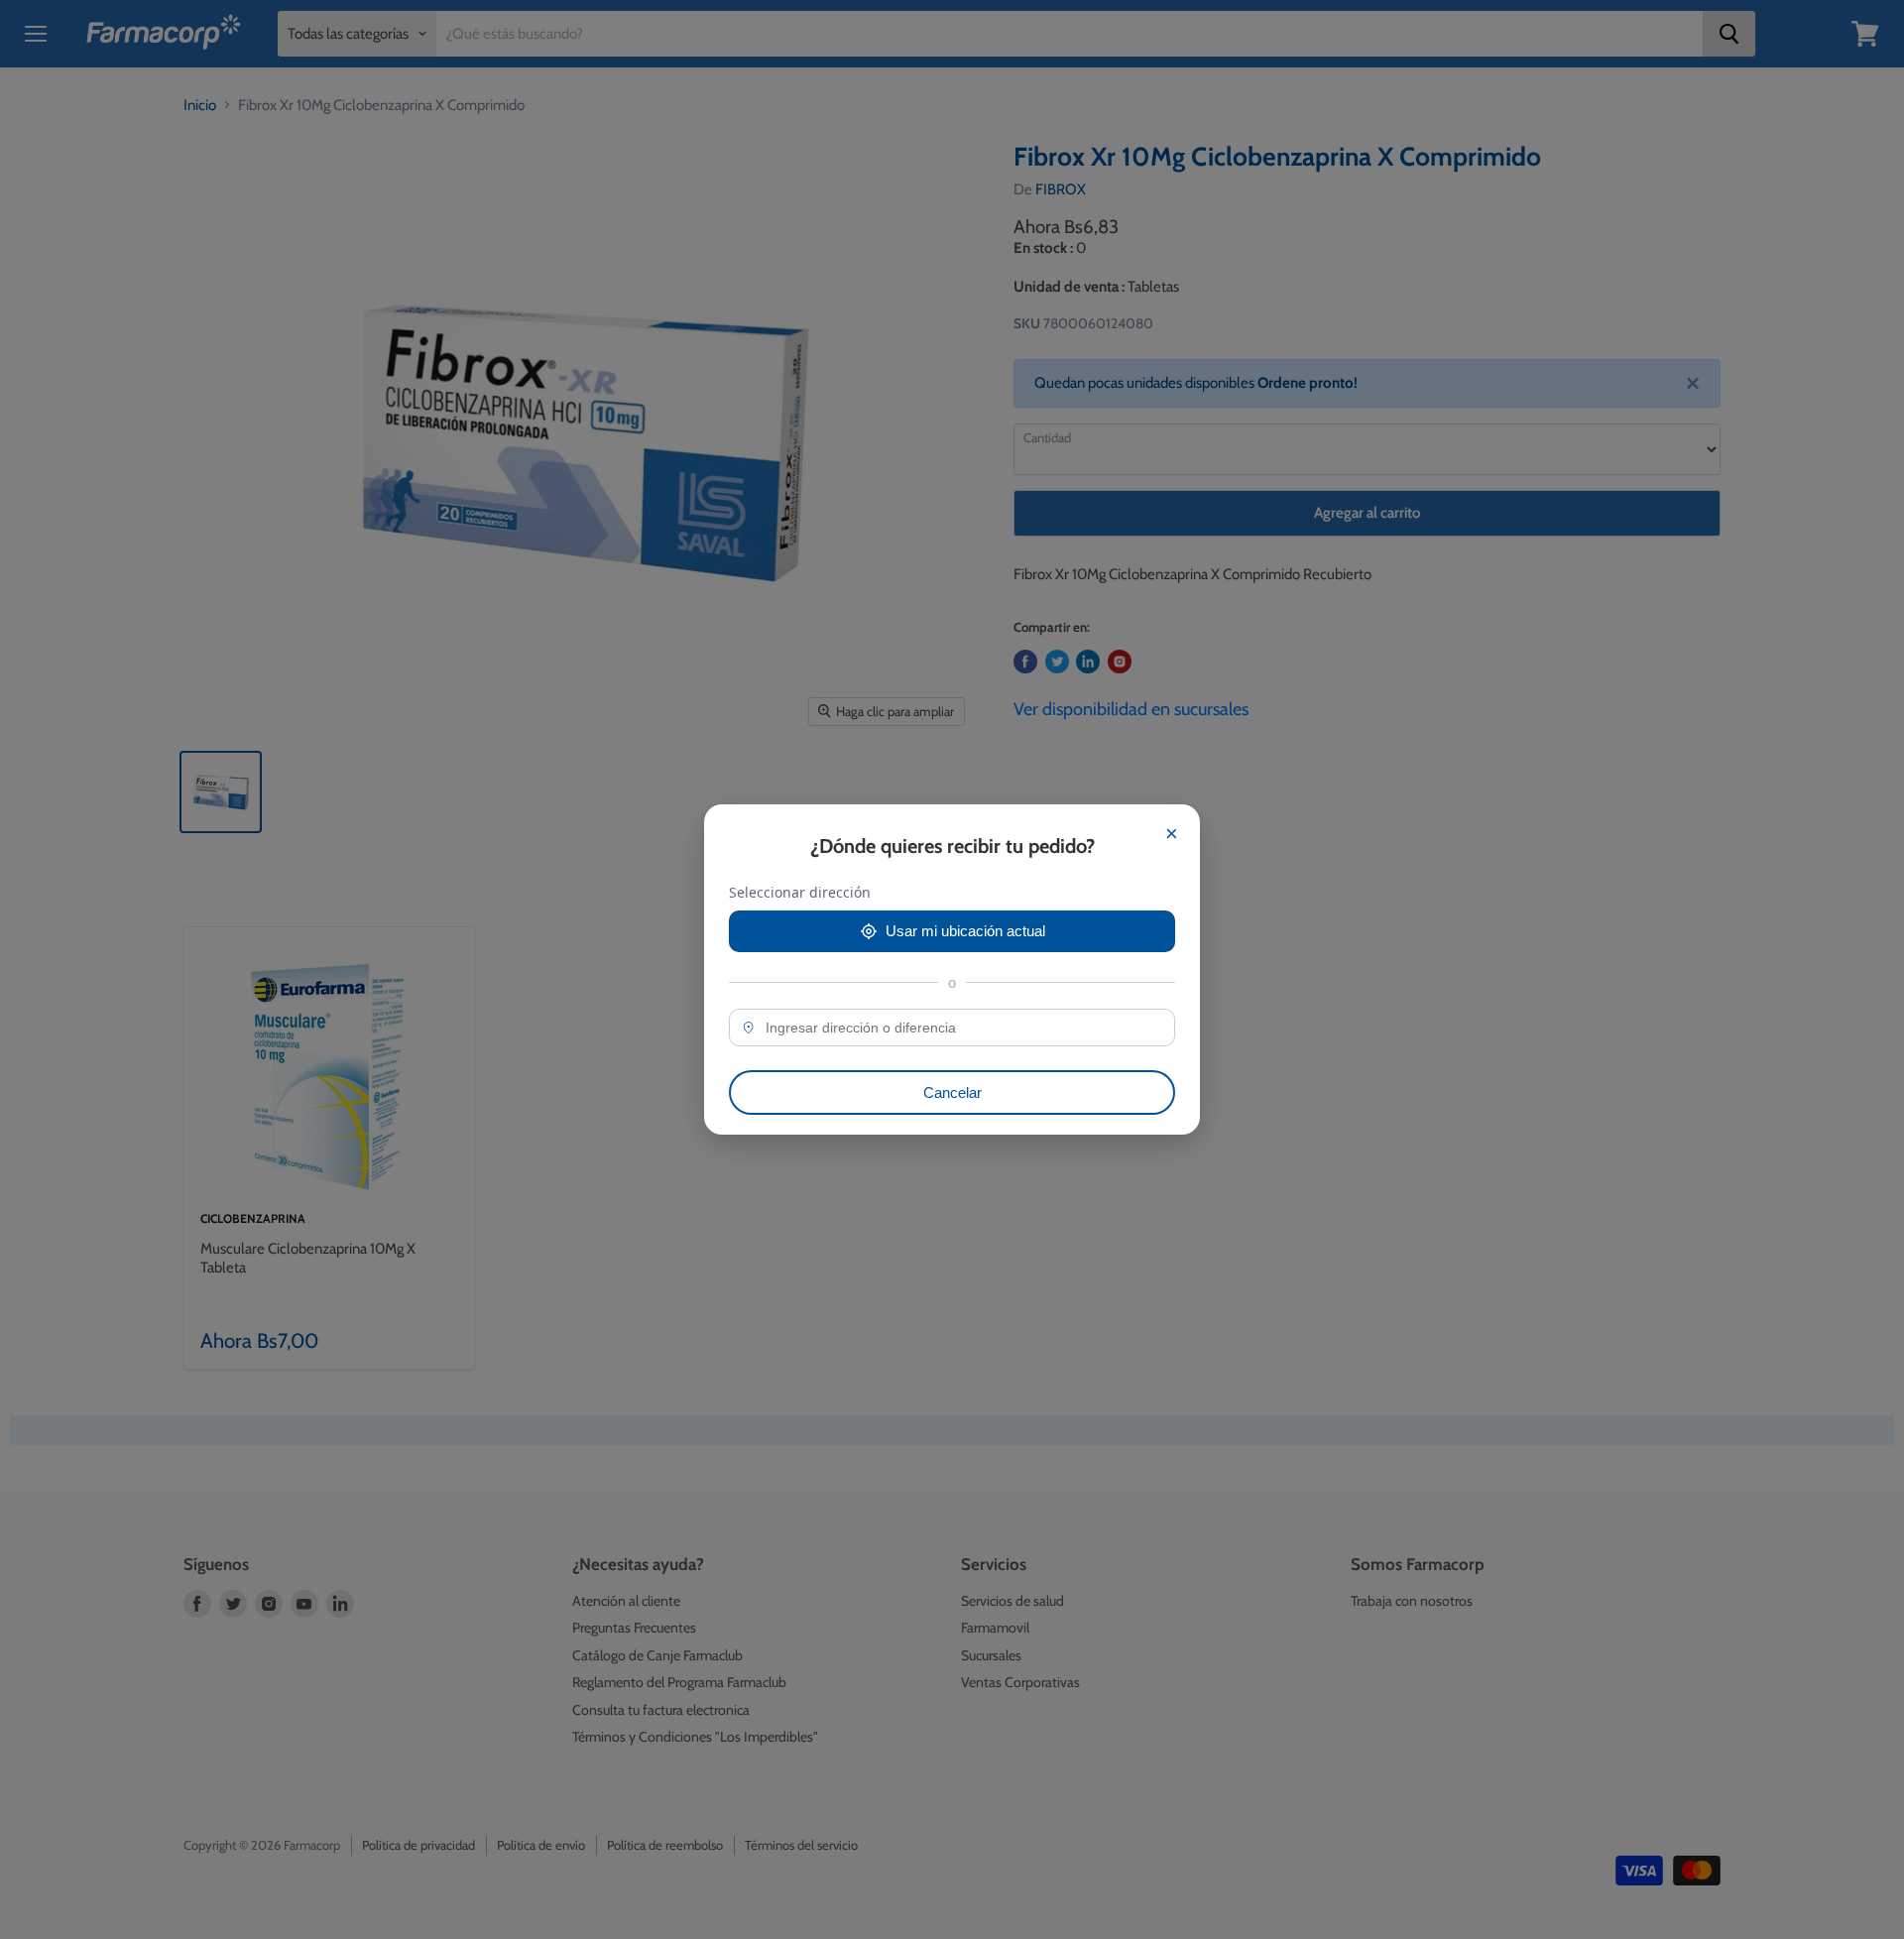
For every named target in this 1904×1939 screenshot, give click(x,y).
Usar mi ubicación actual (965, 931)
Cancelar (952, 1092)
